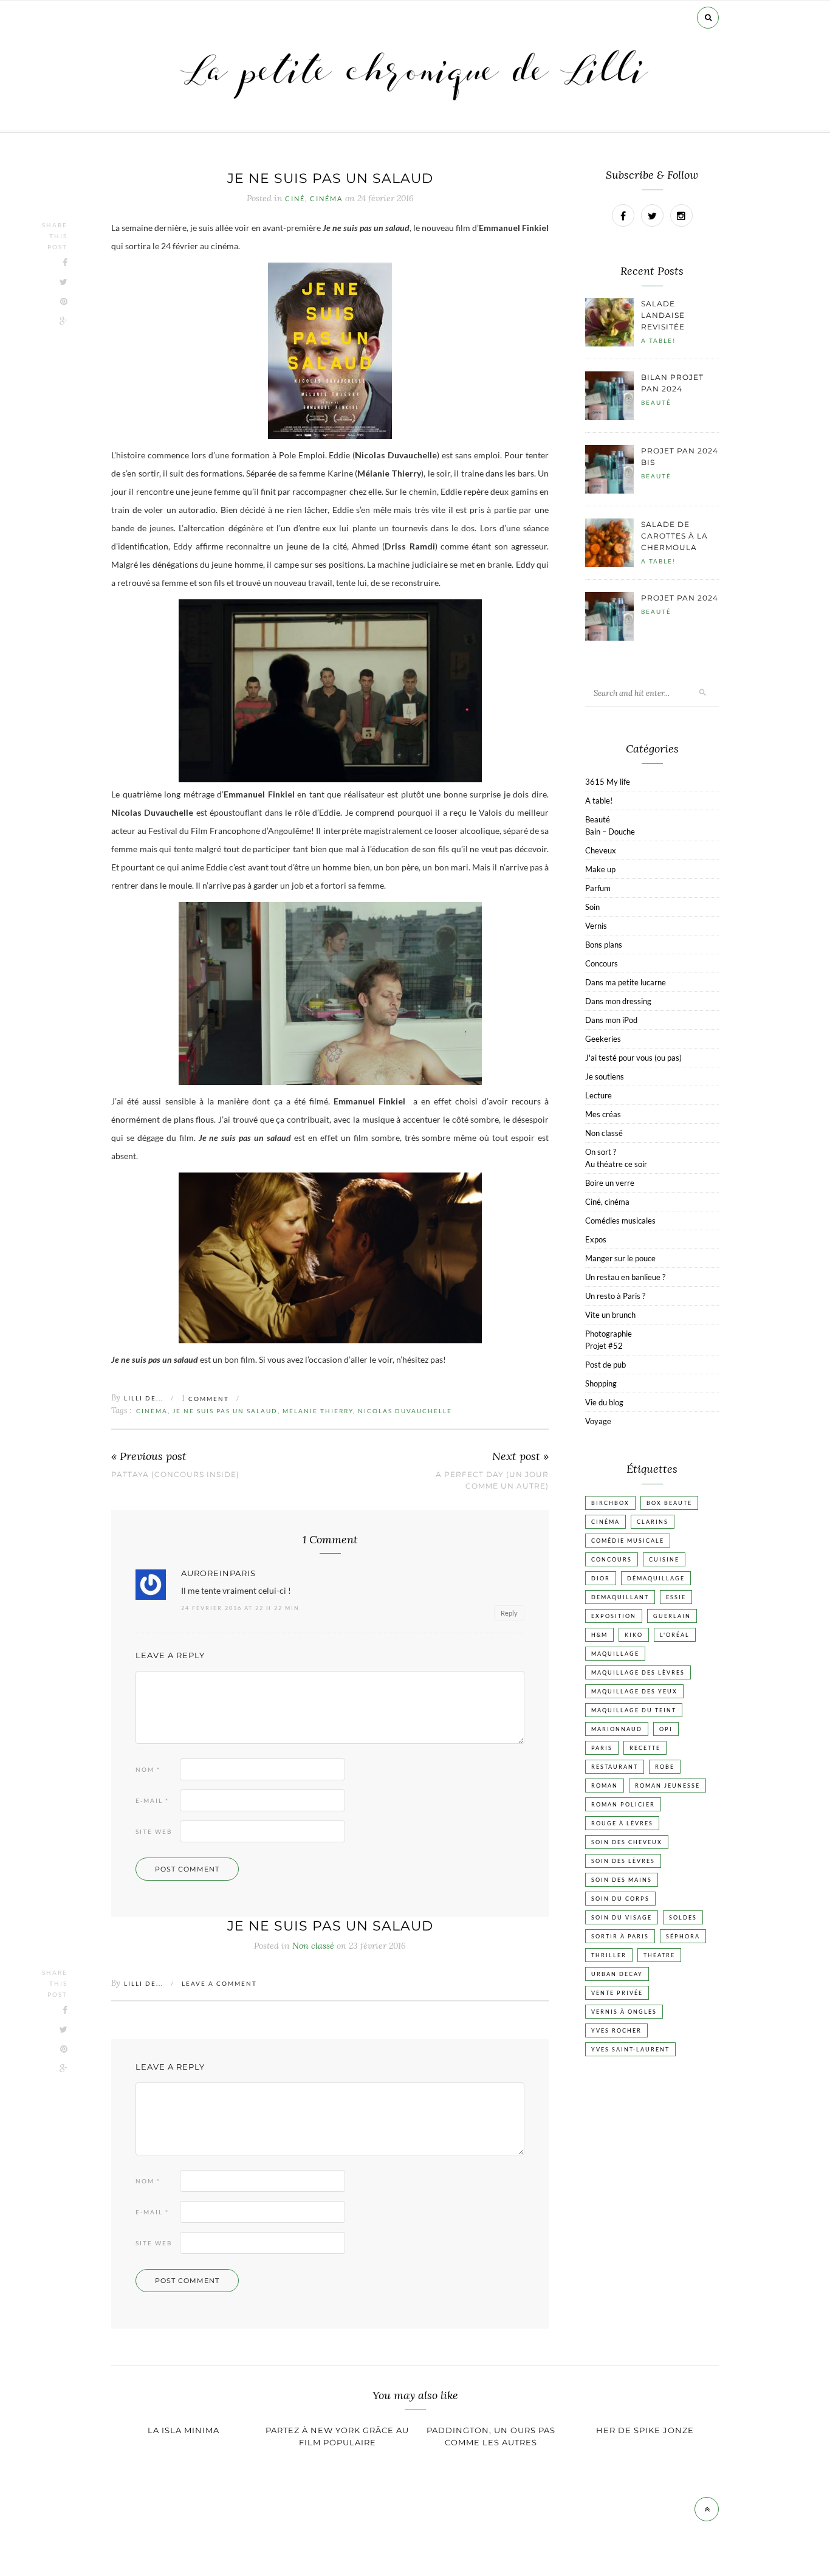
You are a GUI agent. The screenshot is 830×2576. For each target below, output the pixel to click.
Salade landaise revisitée (663, 315)
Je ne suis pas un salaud (225, 1411)
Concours (602, 963)
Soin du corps (620, 1899)
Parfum (598, 888)
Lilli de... (144, 1398)
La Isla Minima (183, 2430)
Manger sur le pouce (620, 1258)
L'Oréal (675, 1635)
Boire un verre (610, 1183)
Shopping (601, 1383)
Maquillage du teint (634, 1710)
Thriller (609, 1955)
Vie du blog (604, 1402)
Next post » (520, 1457)
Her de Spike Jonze (645, 2430)
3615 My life (608, 782)
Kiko (634, 1635)
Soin (592, 907)
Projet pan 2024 (680, 598)
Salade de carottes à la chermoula (674, 536)
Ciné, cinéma (314, 199)
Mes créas (603, 1114)
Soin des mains (622, 1880)
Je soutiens (605, 1076)
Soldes (683, 1917)
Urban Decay (617, 1974)
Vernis (596, 926)
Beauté (656, 402)
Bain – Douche (610, 832)
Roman (605, 1786)
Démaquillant (620, 1597)
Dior (601, 1578)
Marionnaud (617, 1729)
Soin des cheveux (627, 1842)
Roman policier (623, 1804)
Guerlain (672, 1616)
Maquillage (615, 1654)
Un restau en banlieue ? (625, 1277)
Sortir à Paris (620, 1936)
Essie (676, 1597)
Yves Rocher (616, 2030)
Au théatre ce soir (616, 1164)
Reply (509, 1613)
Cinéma (152, 1411)
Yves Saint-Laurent (630, 2049)
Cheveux (601, 850)
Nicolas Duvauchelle (405, 1411)
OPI (666, 1729)
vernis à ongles (624, 2012)
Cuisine (664, 1559)
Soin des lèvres (623, 1861)
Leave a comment (219, 1983)
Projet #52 (604, 1346)
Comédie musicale (628, 1541)
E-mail (152, 1800)
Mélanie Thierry (318, 1411)
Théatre (659, 1955)
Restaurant (615, 1767)
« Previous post (149, 1457)
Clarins (653, 1522)
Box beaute (669, 1503)
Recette (645, 1748)
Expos (596, 1239)
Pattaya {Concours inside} (175, 1474)
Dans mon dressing (618, 1001)
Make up (600, 869)
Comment (205, 1399)
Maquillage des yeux (634, 1691)
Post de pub (605, 1365)
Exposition (614, 1616)
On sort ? (601, 1152)
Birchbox (610, 1503)
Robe (665, 1767)
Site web (154, 1831)
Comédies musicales (620, 1221)
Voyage (598, 1421)
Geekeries (603, 1039)
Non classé (604, 1133)
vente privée (617, 1993)
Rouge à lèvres (622, 1823)
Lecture (598, 1095)
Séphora (683, 1936)
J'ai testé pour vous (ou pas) (633, 1058)
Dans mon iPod (611, 1020)
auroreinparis (218, 1573)
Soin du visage (622, 1917)
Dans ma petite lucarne (626, 982)
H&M (599, 1635)
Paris (602, 1748)
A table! (658, 340)
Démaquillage (656, 1578)
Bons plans (604, 945)
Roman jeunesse (667, 1786)
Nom (148, 1769)
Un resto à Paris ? (615, 1296)
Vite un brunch (610, 1315)
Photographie (609, 1334)
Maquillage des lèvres (638, 1672)
